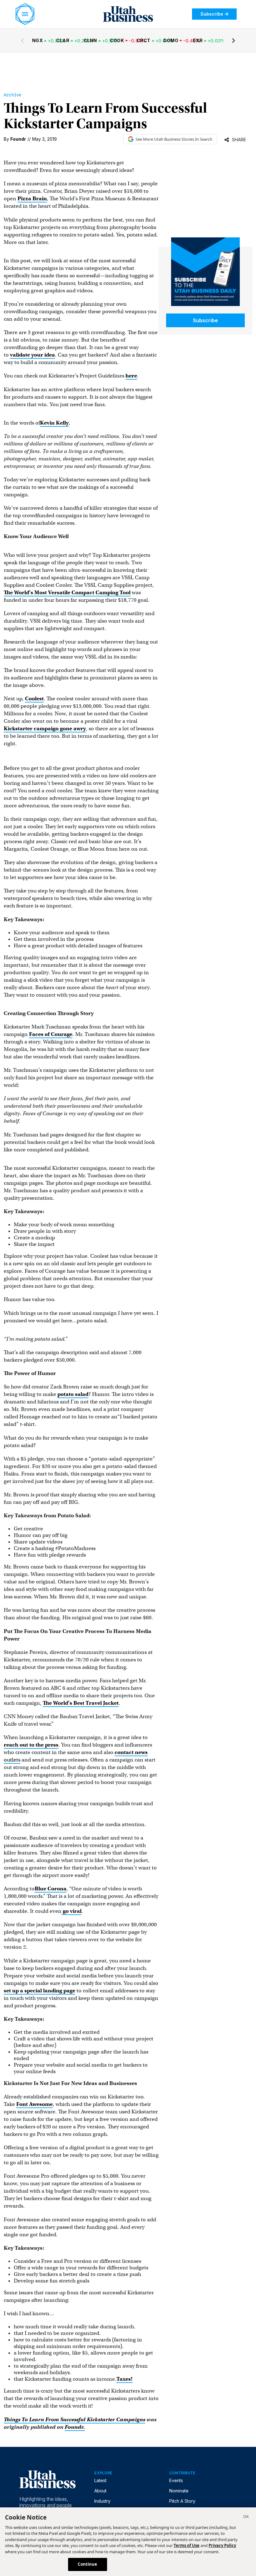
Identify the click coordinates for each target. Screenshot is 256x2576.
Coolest (34, 699)
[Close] (246, 2517)
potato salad (73, 1394)
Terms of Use (187, 2545)
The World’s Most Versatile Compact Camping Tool (67, 593)
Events (176, 2480)
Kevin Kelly (54, 423)
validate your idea (32, 355)
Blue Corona (51, 1889)
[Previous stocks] (22, 41)
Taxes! (125, 2379)
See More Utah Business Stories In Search (174, 139)
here (131, 376)
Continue (87, 2564)
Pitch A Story (182, 2501)
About (100, 2491)
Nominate (179, 2491)
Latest (100, 2480)
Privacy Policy (222, 2545)
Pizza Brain (32, 199)
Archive (12, 95)
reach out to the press (31, 1745)
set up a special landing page (39, 1991)
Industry (102, 2501)
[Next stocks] (234, 41)
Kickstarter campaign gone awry (45, 729)
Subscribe (212, 14)
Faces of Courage (51, 1034)
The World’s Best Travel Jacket (81, 1703)
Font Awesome (34, 2104)
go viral (71, 1911)
